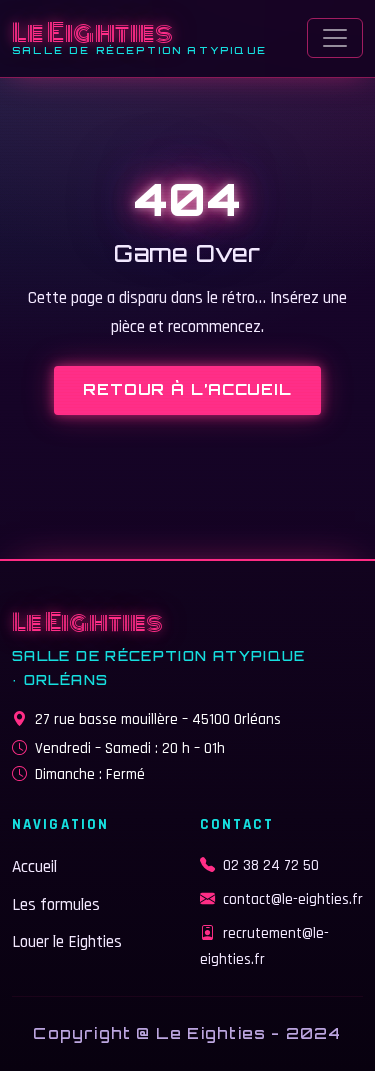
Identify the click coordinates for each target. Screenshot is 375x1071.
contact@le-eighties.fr (293, 899)
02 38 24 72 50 (271, 865)
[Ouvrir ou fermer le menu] (335, 38)
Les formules (56, 905)
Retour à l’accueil (187, 389)
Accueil (34, 867)
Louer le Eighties (67, 942)
